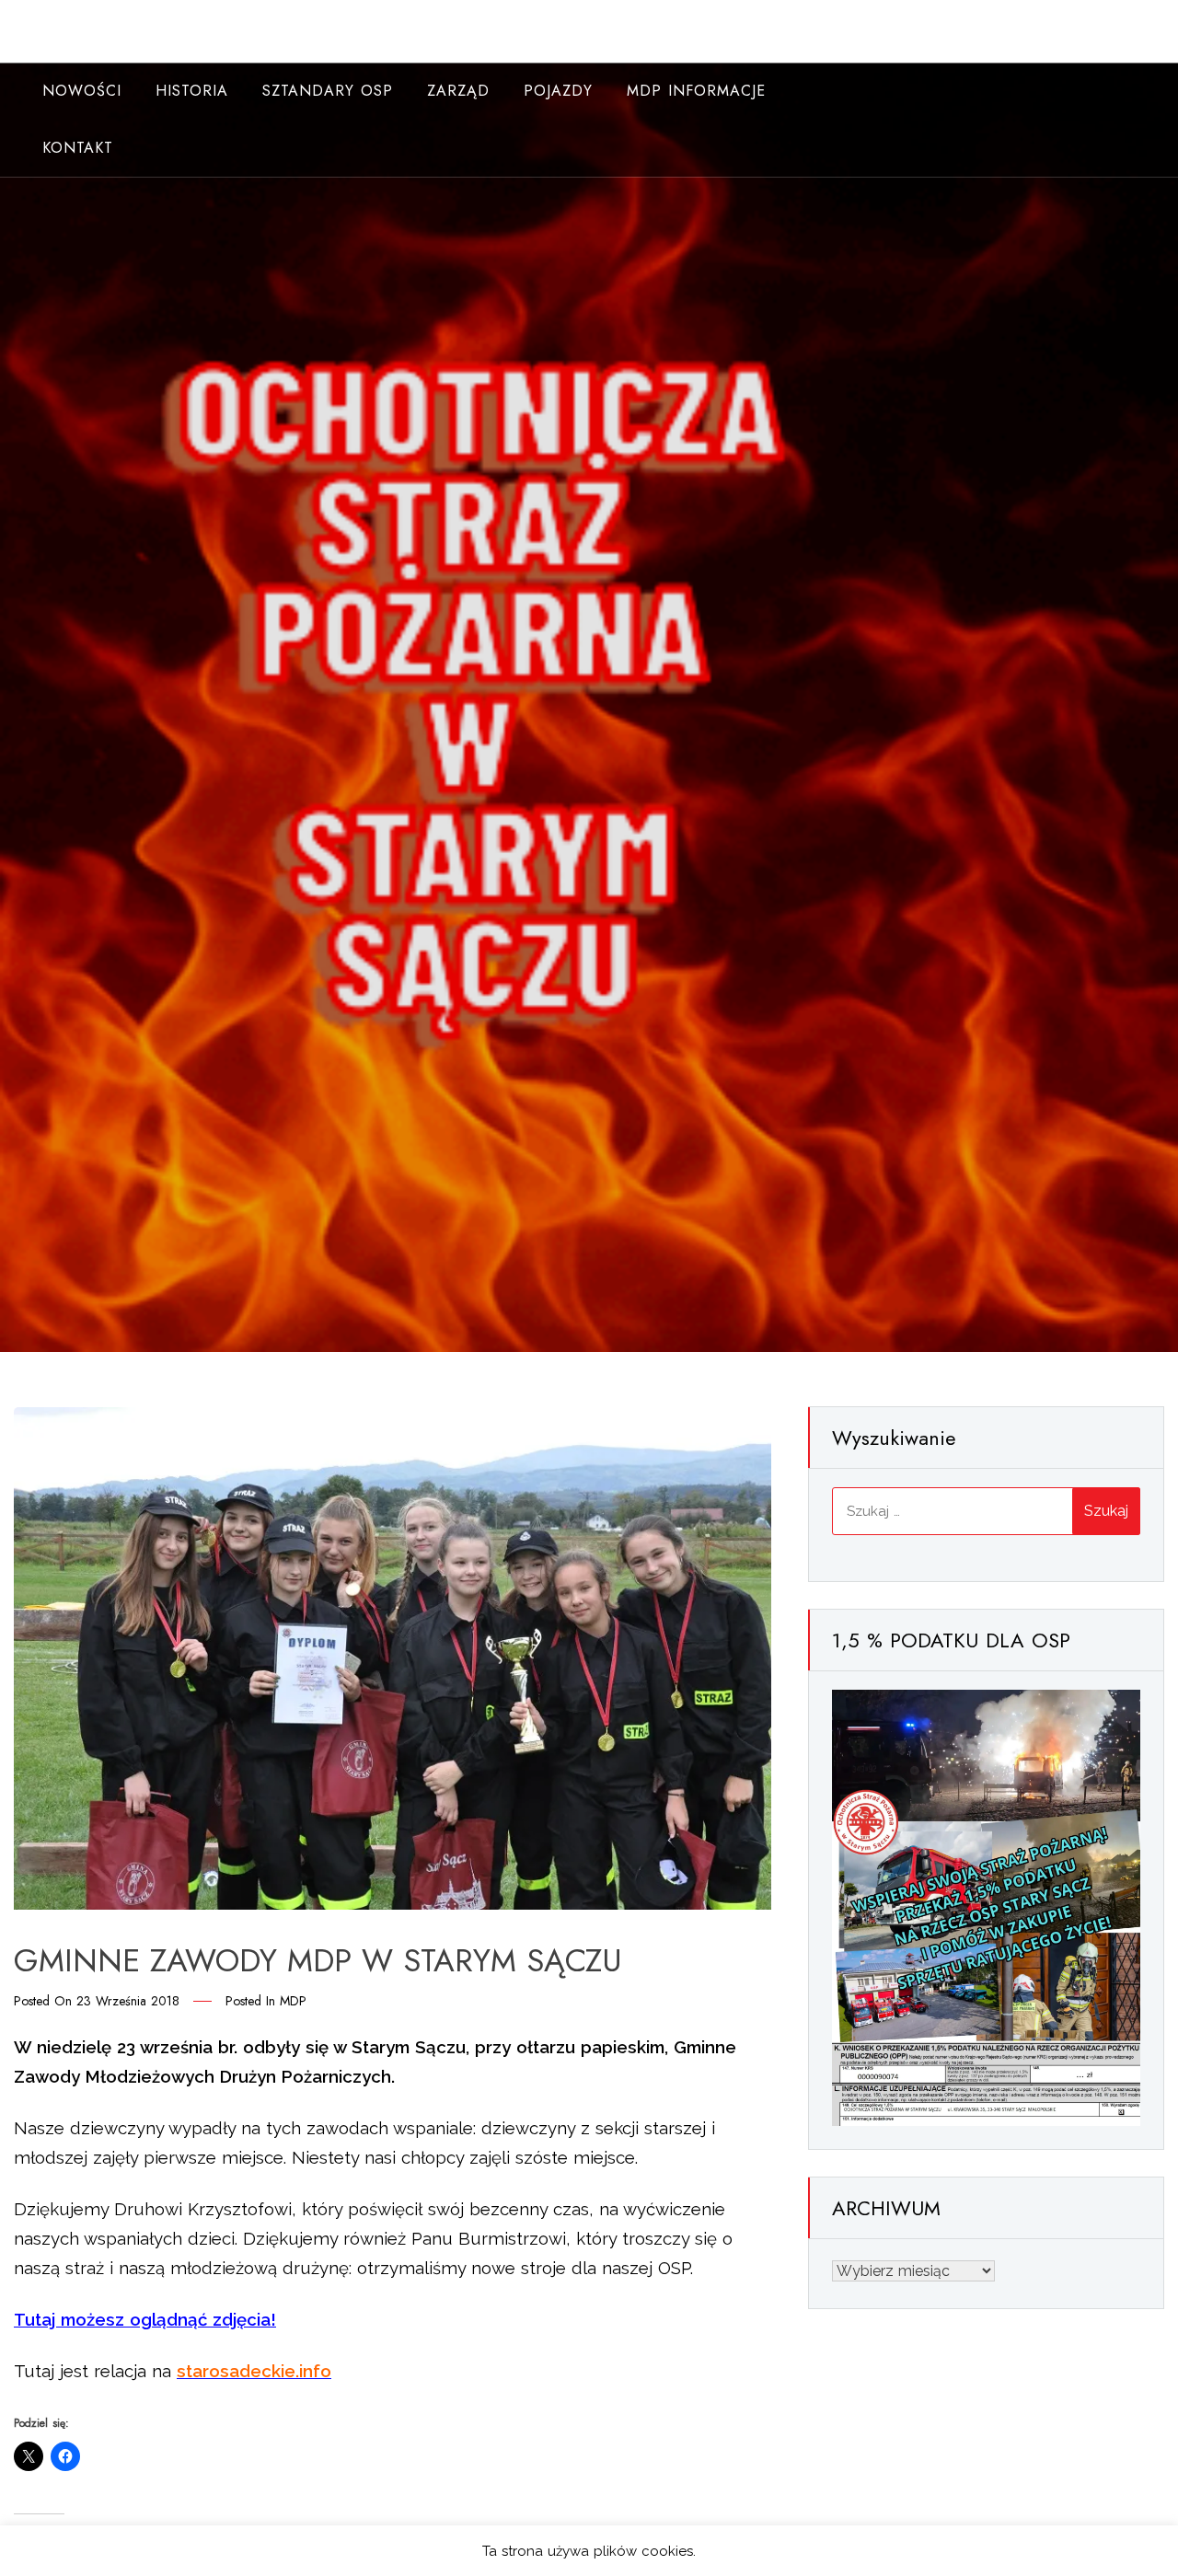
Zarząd (458, 91)
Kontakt (78, 148)
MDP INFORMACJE (696, 91)
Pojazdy (558, 91)
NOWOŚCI (82, 91)
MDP (293, 2001)
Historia (192, 91)
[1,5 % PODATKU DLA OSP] (986, 1906)
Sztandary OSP (328, 91)
